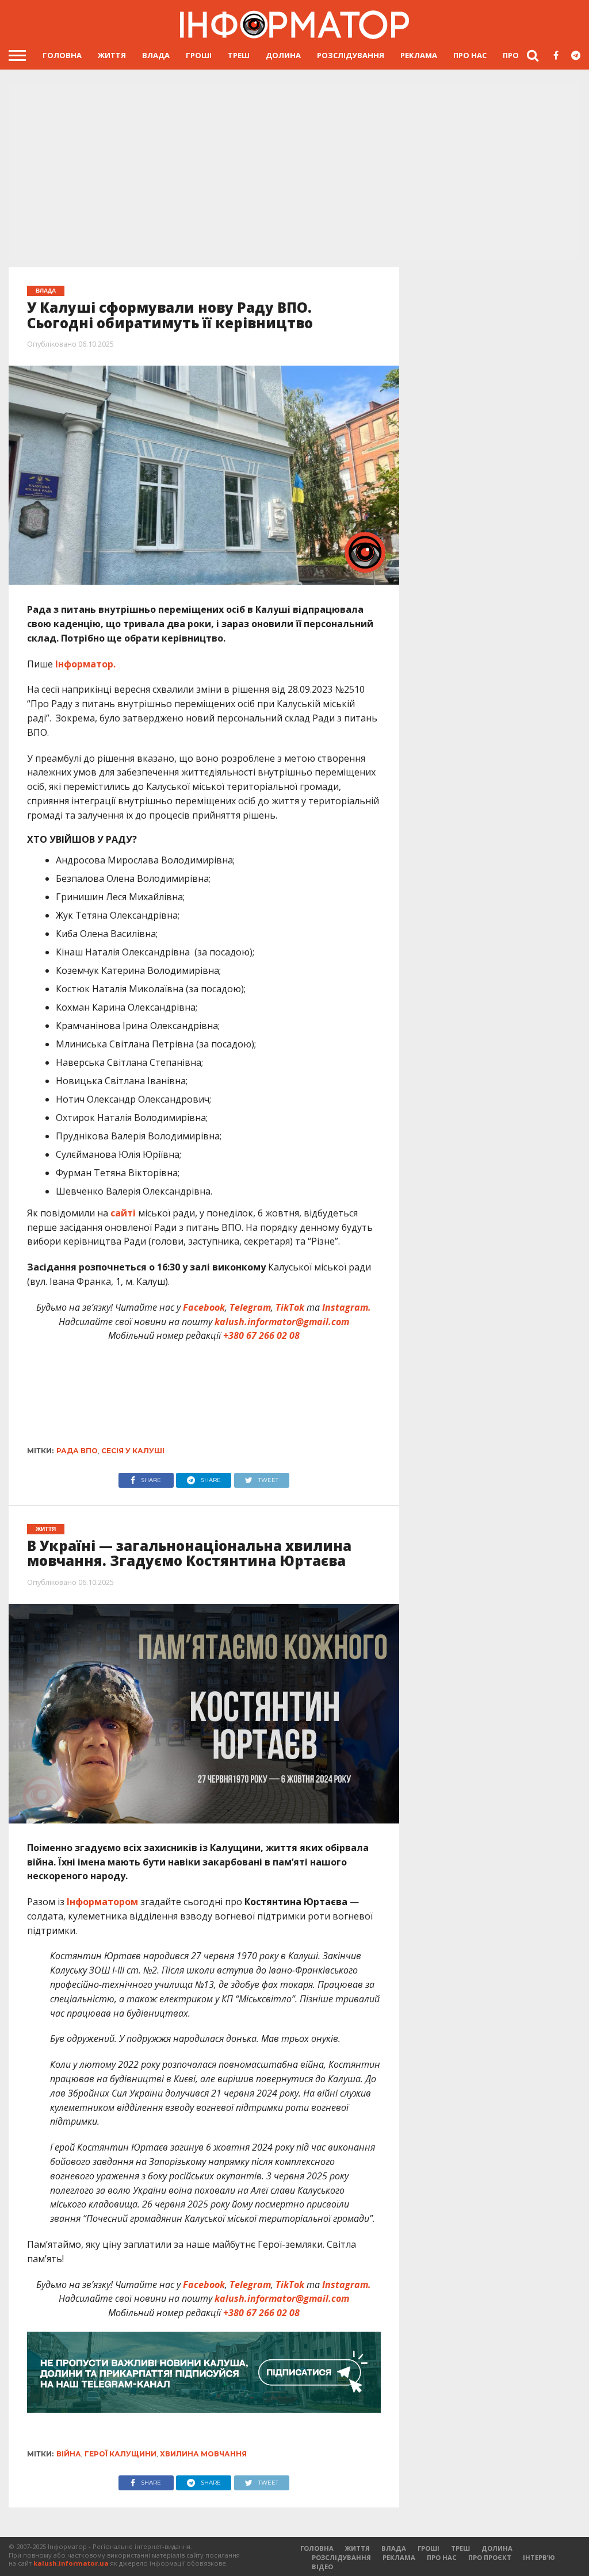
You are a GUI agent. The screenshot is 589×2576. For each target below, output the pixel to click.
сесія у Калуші (133, 1451)
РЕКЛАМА (419, 55)
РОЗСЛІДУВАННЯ (351, 55)
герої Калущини (121, 2454)
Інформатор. (85, 664)
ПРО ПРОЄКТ (490, 2557)
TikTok (290, 1307)
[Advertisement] (294, 172)
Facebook (204, 1307)
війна (69, 2454)
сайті (123, 1213)
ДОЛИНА (283, 55)
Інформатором (102, 1902)
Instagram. (347, 1307)
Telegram (250, 1307)
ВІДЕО (322, 2567)
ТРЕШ (239, 55)
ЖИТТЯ (112, 55)
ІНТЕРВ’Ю (539, 2557)
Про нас (470, 55)
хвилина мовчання (203, 2454)
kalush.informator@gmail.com (282, 1322)
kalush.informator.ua (71, 2563)
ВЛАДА (156, 55)
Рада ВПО (77, 1451)
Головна (62, 55)
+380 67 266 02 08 (261, 1335)
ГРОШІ (199, 55)
